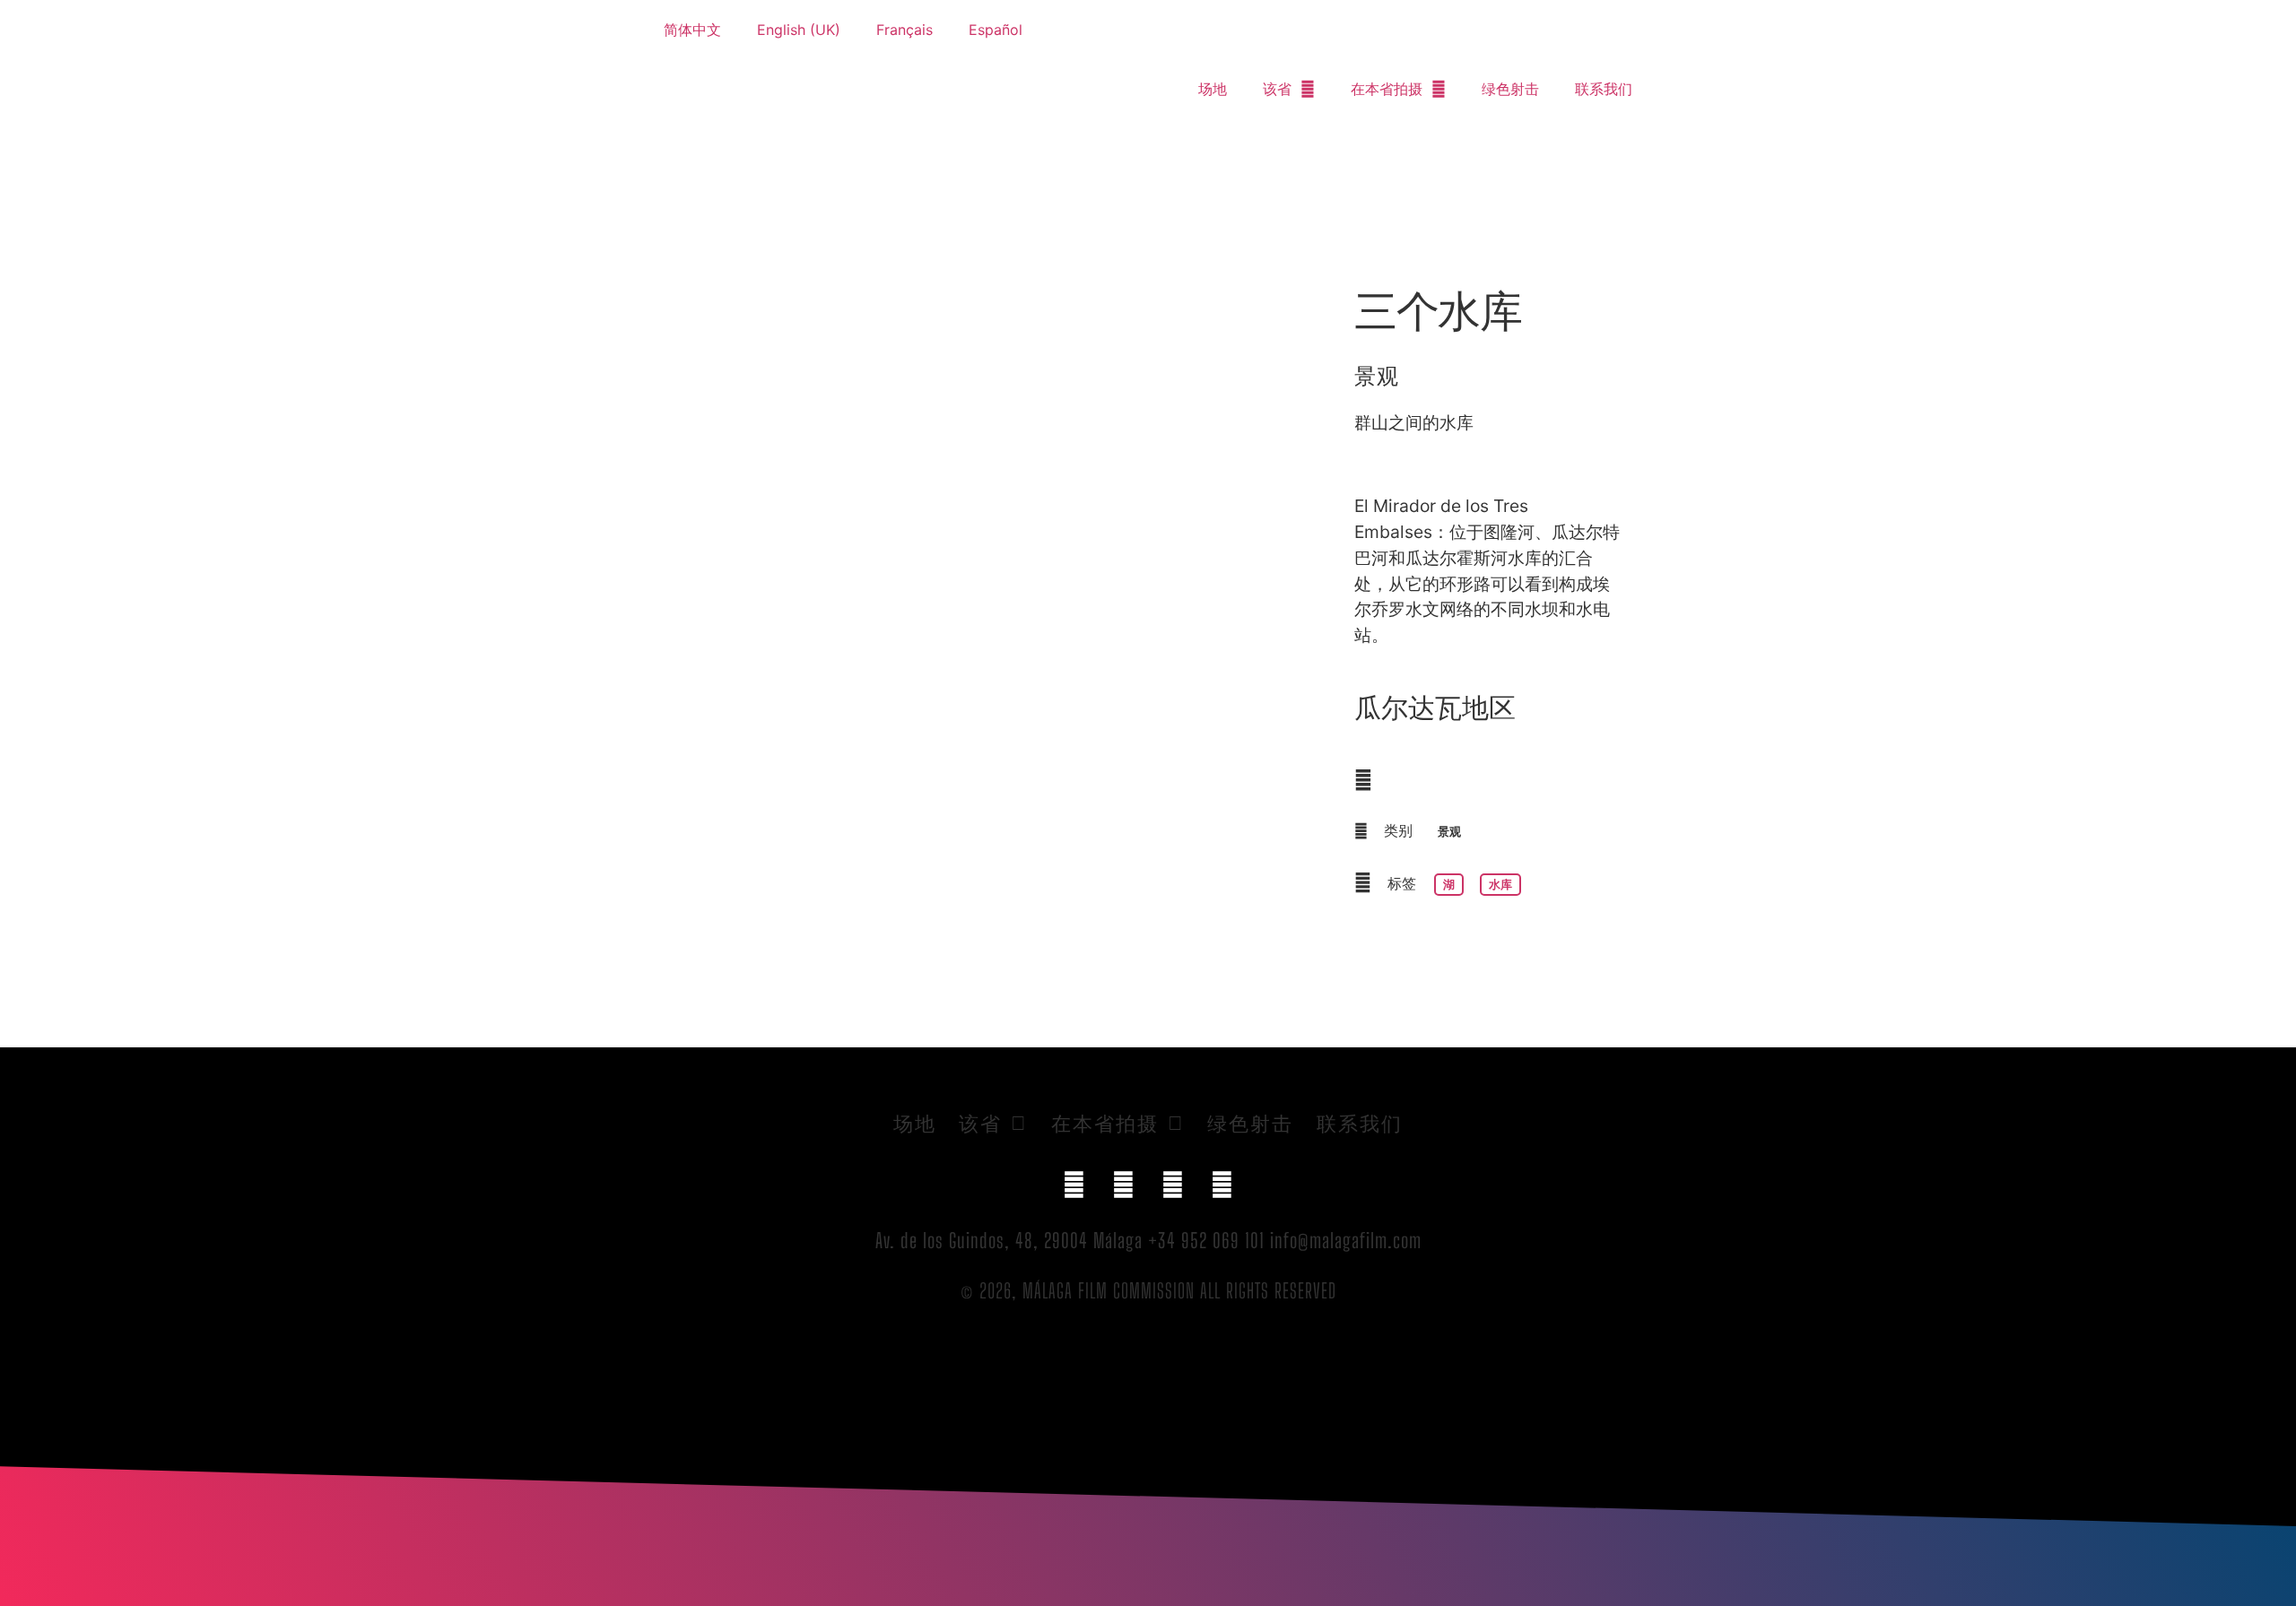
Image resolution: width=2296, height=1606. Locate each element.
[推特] (1124, 1185)
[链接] (1173, 1185)
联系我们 (1604, 89)
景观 (1377, 375)
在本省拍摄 (1387, 89)
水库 (1500, 885)
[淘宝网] (1222, 1185)
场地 (1213, 89)
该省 (1277, 89)
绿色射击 (1510, 89)
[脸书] (1074, 1185)
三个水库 (1438, 311)
